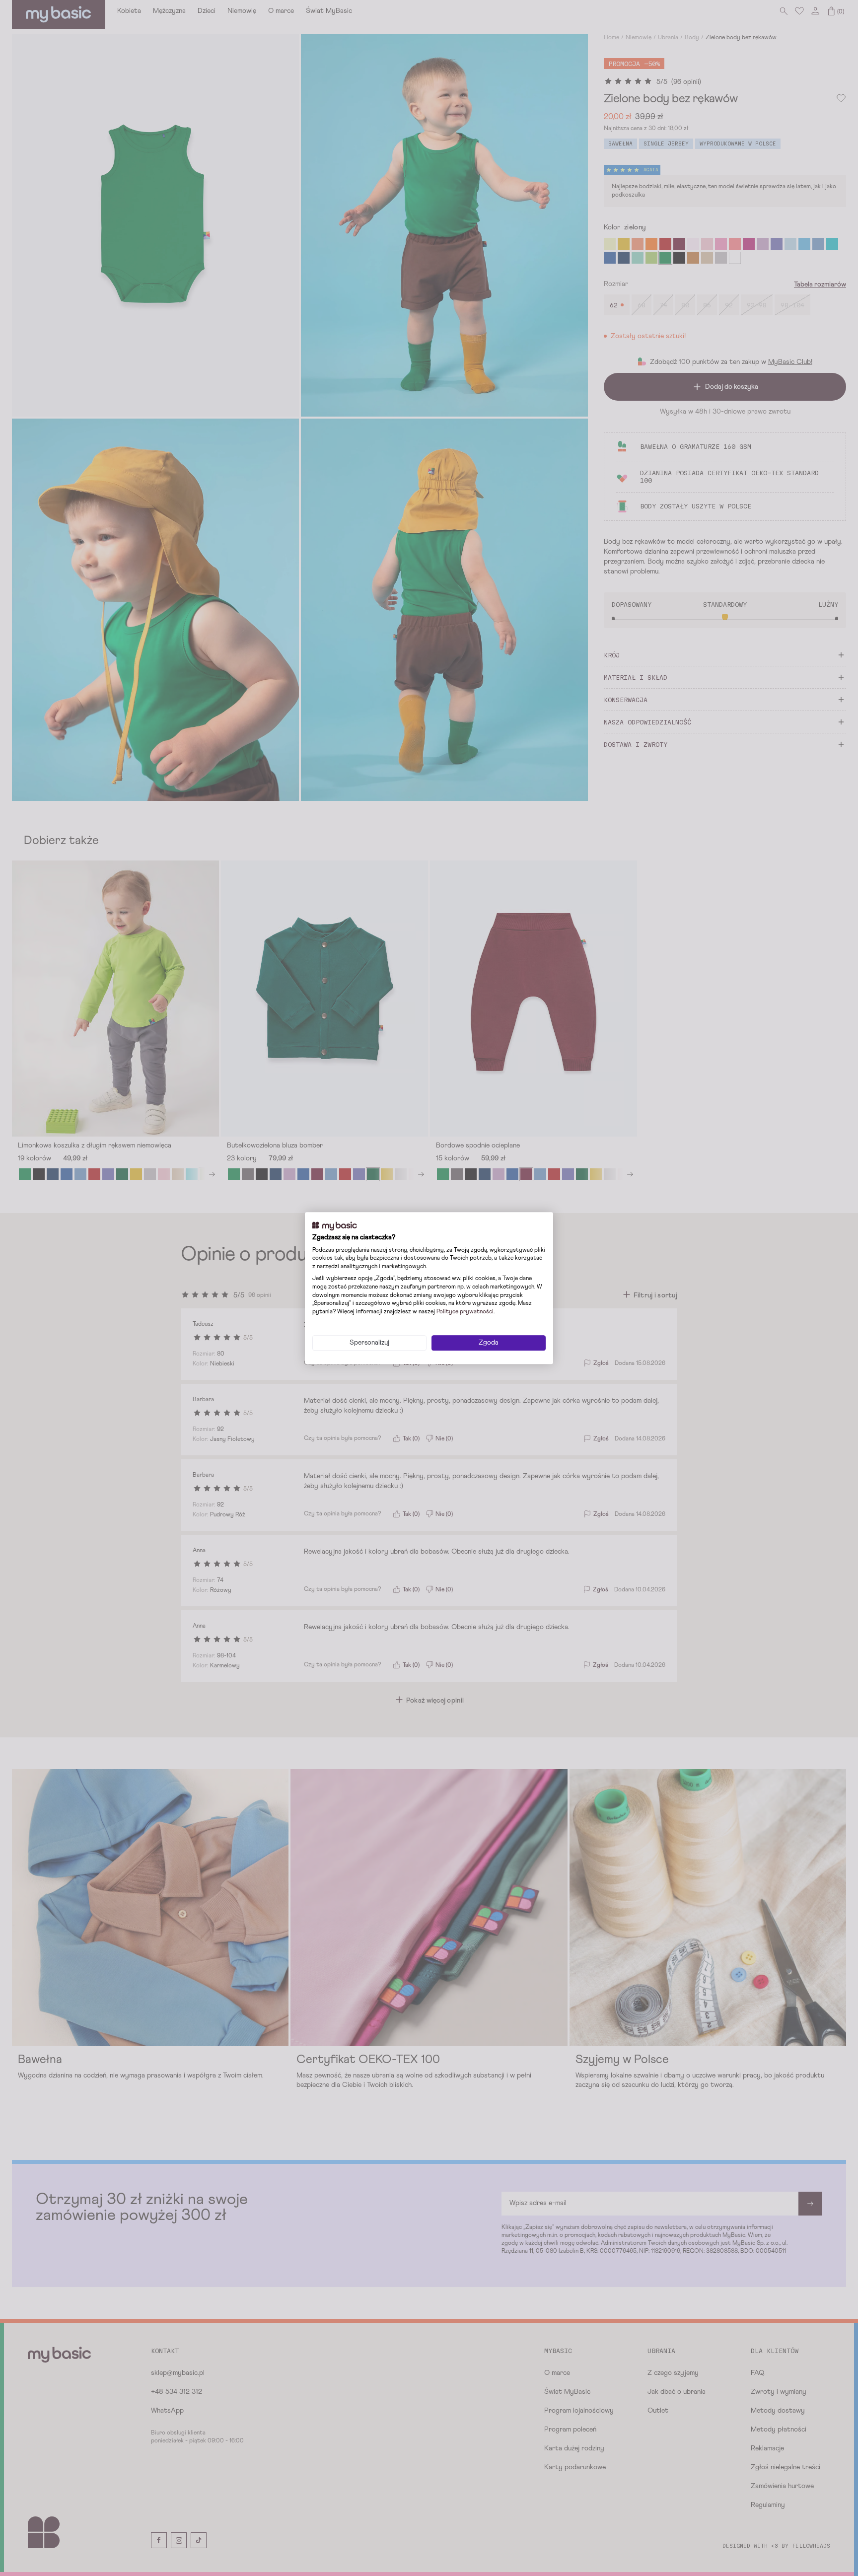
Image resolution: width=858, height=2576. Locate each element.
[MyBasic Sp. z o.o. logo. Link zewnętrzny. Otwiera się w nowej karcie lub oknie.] (335, 1226)
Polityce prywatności (465, 1312)
